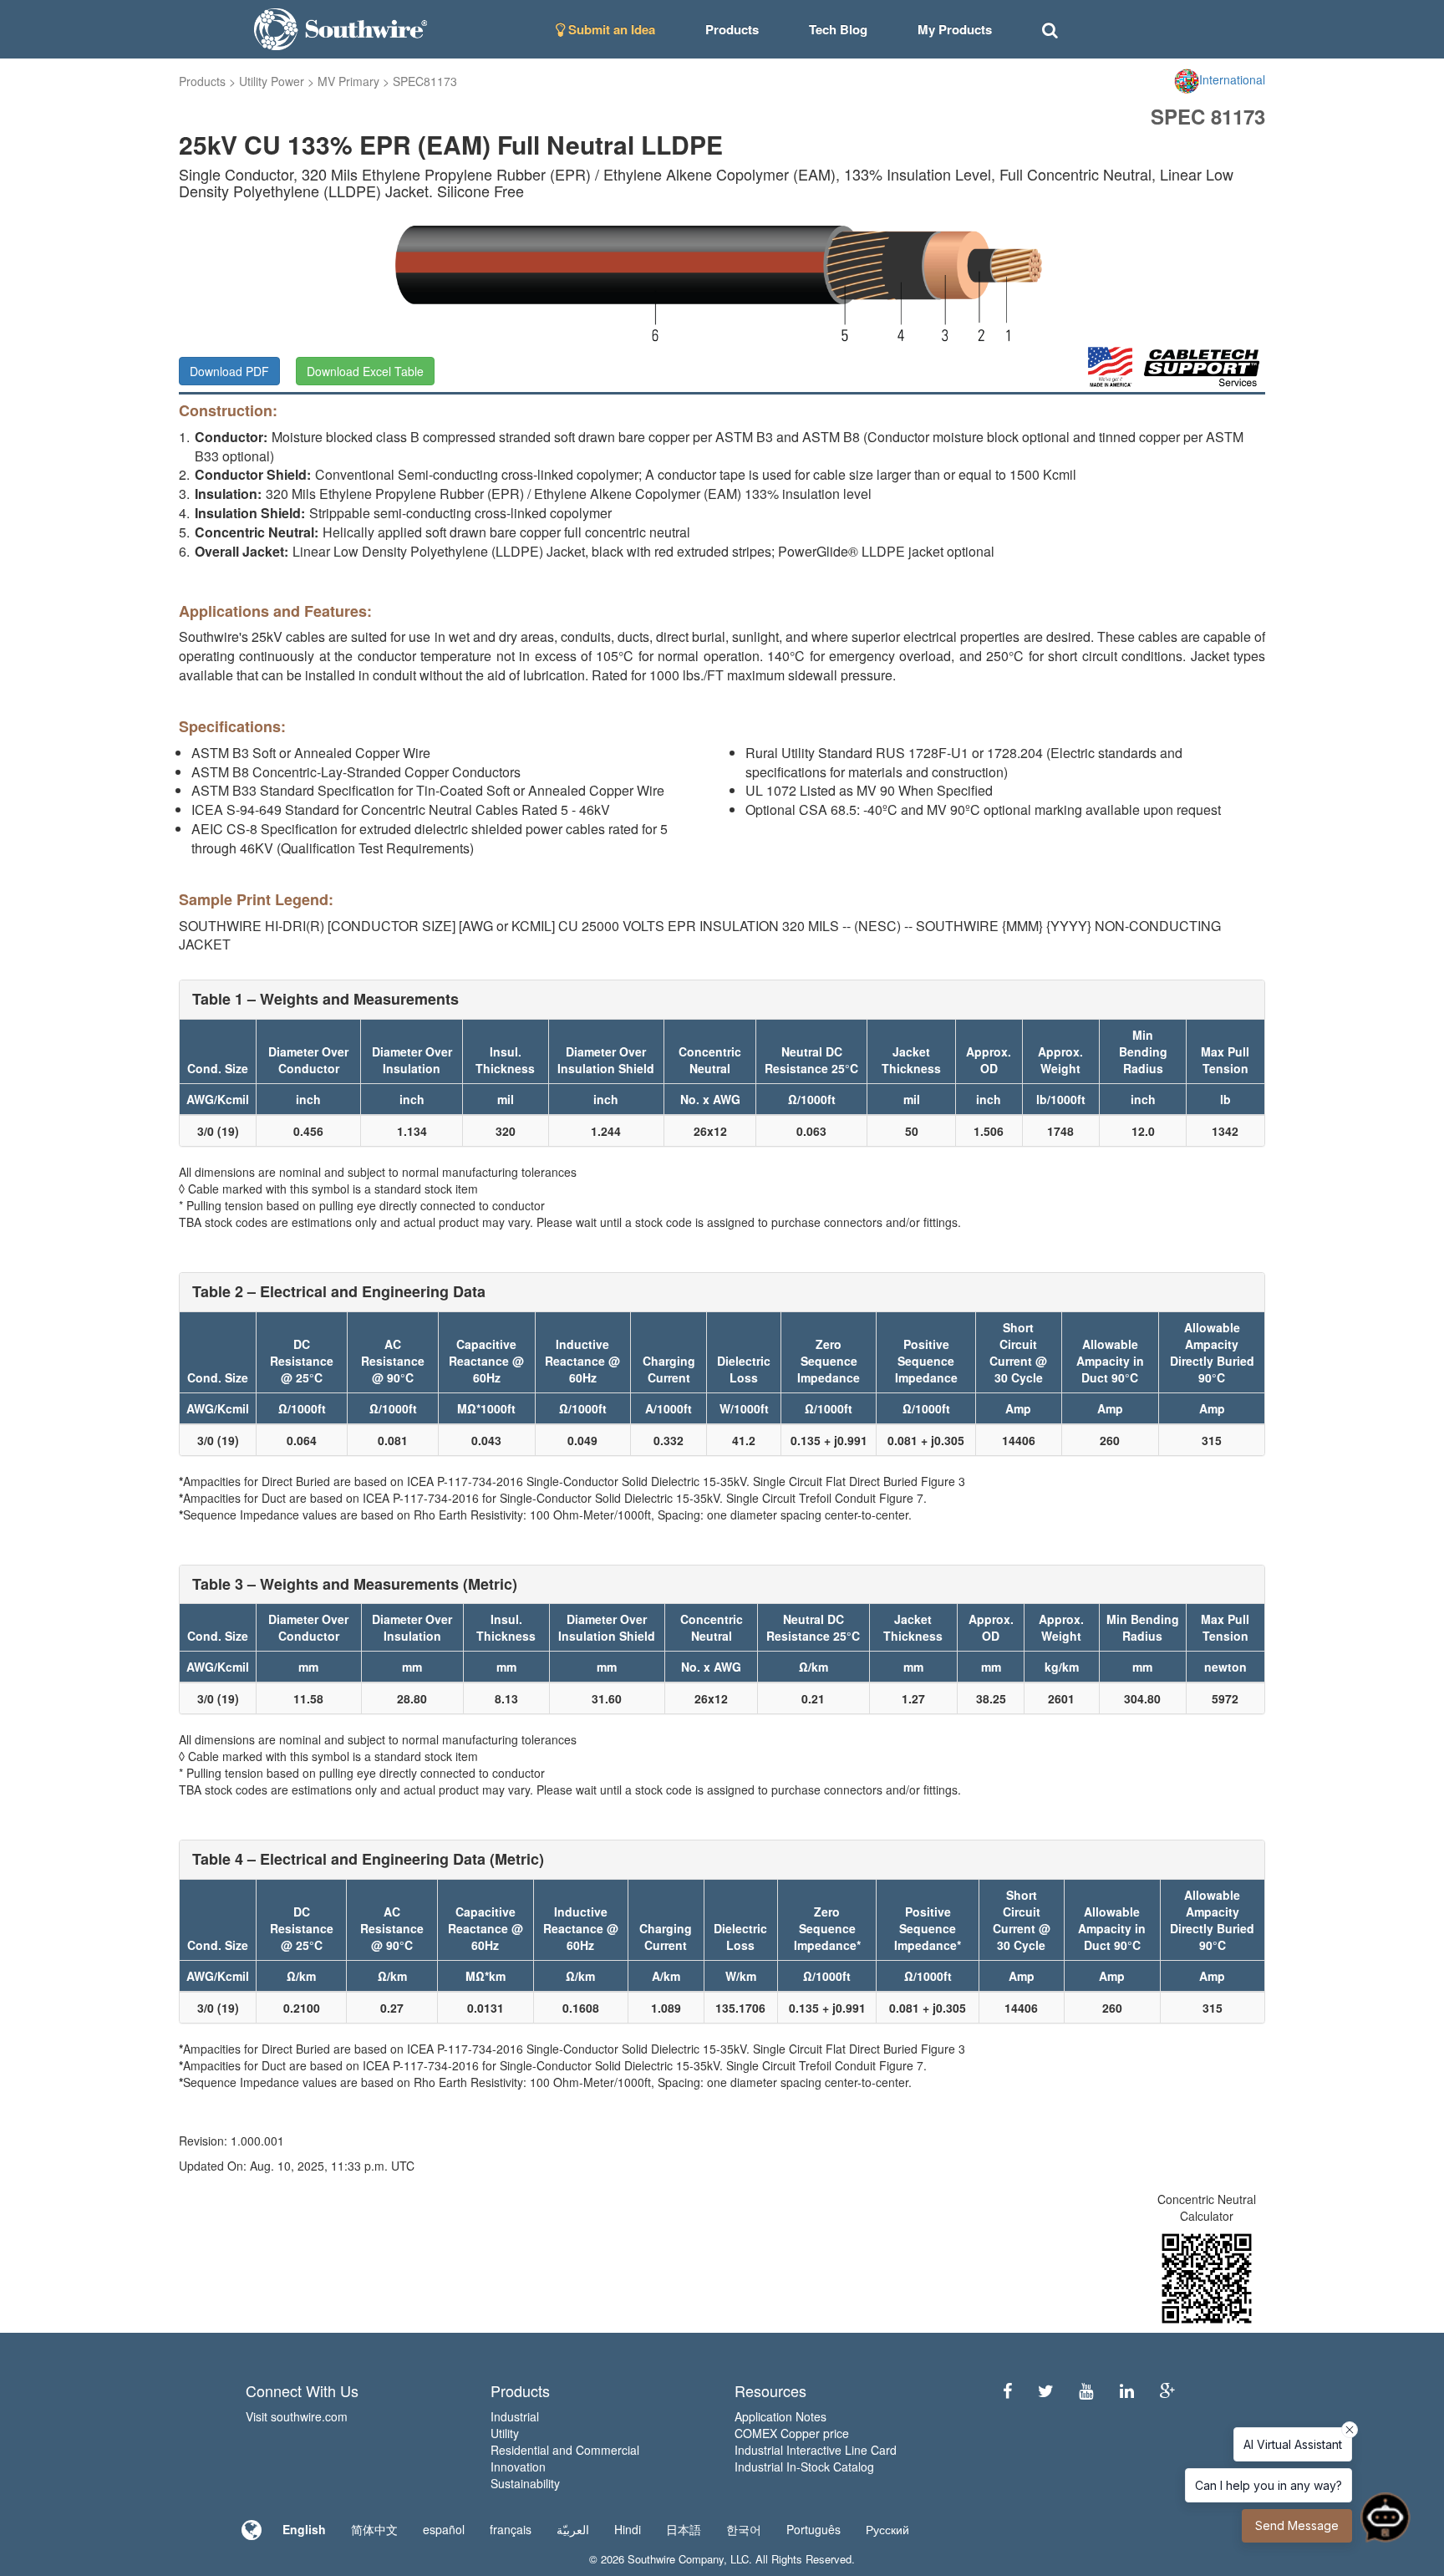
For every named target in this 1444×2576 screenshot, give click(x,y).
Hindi (628, 2529)
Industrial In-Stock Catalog (804, 2467)
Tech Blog (838, 29)
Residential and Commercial (565, 2450)
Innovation (518, 2467)
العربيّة (573, 2529)
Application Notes (780, 2416)
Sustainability (525, 2483)
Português (814, 2529)
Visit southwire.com (297, 2416)
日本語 (684, 2529)
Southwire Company (676, 2559)
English (304, 2529)
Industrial (515, 2416)
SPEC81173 (425, 81)
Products (202, 81)
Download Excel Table (365, 371)
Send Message (1297, 2525)
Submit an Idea (610, 29)
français (511, 2529)
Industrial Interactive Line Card (816, 2450)
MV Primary (348, 81)
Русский (887, 2529)
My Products (955, 29)
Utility (505, 2433)
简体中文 (374, 2529)
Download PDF (229, 371)
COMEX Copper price (792, 2433)
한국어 (744, 2529)
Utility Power (272, 81)
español (444, 2529)
